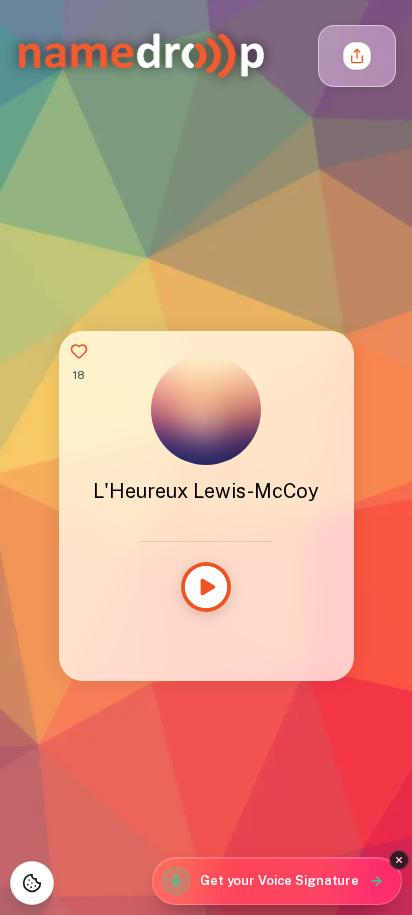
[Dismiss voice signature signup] (399, 860)
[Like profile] (79, 351)
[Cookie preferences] (32, 883)
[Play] (206, 587)
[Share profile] (357, 56)
